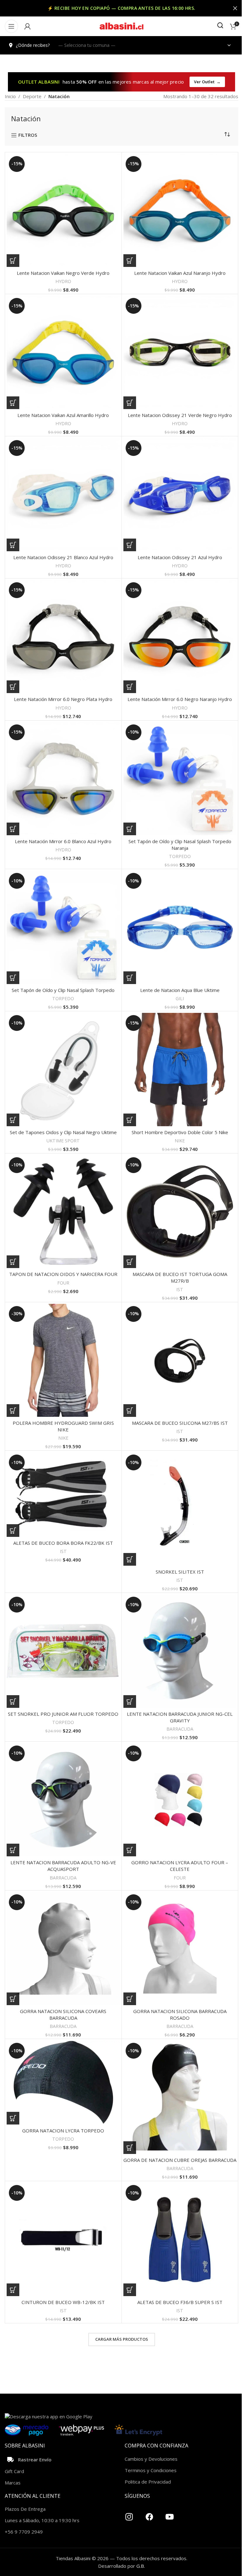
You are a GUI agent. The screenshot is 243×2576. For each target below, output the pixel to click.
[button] (13, 261)
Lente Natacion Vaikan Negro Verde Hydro (63, 273)
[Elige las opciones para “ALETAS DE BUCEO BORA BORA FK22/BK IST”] (13, 1531)
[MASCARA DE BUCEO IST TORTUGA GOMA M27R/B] (180, 1212)
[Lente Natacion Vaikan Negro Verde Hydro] (63, 211)
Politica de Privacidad (148, 2482)
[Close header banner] (235, 8)
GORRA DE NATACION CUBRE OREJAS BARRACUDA (180, 2160)
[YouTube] (170, 2514)
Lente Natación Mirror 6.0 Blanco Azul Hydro (63, 841)
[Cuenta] (28, 26)
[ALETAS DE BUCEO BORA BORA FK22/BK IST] (63, 1495)
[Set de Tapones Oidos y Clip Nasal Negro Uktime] (63, 1070)
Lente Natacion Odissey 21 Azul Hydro (180, 557)
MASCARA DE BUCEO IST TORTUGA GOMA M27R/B (180, 1277)
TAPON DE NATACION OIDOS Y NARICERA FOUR (63, 1274)
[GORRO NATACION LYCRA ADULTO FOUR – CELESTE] (180, 1800)
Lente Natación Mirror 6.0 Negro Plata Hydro (63, 699)
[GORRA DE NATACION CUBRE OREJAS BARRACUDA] (180, 2097)
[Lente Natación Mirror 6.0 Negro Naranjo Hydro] (180, 637)
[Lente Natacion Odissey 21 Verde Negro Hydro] (180, 352)
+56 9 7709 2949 (24, 2532)
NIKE (180, 1141)
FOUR (63, 1283)
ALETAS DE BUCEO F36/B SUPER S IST (180, 2302)
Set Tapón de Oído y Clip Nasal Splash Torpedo (63, 990)
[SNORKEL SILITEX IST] (180, 1509)
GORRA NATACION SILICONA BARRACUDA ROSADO (180, 2014)
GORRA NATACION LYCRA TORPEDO (63, 2131)
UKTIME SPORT (63, 1141)
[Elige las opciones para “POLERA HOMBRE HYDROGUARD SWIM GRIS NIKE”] (13, 1411)
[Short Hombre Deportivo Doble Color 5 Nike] (180, 1070)
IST (180, 1289)
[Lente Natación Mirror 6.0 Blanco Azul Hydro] (63, 779)
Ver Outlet (207, 82)
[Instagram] (129, 2514)
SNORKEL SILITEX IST (180, 1572)
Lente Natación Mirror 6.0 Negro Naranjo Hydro (180, 699)
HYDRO (63, 281)
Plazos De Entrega (25, 2509)
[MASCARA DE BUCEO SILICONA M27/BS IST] (180, 1361)
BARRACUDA (180, 1729)
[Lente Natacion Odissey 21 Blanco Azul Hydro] (63, 495)
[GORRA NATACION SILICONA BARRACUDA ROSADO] (180, 1949)
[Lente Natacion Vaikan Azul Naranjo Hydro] (180, 211)
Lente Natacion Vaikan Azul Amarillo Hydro (63, 415)
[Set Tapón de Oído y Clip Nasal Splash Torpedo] (63, 927)
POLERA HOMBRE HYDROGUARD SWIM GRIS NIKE (63, 1426)
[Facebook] (149, 2514)
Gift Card (14, 2471)
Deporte (32, 96)
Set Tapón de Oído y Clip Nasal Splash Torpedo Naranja (180, 845)
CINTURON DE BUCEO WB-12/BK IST (63, 2302)
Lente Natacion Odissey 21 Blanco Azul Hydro (63, 557)
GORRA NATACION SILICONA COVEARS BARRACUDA (63, 2014)
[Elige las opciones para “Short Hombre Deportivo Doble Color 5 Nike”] (130, 1120)
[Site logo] (121, 26)
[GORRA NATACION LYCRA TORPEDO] (63, 2083)
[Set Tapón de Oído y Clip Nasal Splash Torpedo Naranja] (180, 779)
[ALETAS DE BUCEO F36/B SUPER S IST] (180, 2239)
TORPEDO (180, 856)
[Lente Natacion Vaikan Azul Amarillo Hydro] (63, 352)
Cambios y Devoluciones (151, 2459)
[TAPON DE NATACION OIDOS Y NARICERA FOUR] (63, 1212)
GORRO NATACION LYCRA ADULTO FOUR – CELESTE (180, 1866)
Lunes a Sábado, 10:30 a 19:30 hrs (42, 2520)
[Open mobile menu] (11, 26)
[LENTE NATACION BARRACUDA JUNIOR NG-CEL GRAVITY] (180, 1651)
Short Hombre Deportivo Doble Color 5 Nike (180, 1132)
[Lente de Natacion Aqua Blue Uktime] (180, 927)
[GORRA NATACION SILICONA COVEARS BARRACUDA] (63, 1949)
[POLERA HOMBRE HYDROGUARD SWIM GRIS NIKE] (63, 1361)
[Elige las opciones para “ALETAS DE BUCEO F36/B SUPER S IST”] (130, 2290)
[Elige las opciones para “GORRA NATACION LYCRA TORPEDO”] (13, 2118)
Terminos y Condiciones (151, 2470)
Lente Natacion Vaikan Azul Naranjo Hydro (180, 273)
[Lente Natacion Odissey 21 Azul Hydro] (180, 495)
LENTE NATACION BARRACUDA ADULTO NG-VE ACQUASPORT (63, 1866)
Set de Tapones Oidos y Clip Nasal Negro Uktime (63, 1132)
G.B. (141, 2566)
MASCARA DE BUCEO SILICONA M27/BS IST (180, 1423)
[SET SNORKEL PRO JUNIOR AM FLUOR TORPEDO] (63, 1651)
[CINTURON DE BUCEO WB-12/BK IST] (63, 2239)
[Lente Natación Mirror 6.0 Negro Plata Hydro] (63, 637)
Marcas (13, 2483)
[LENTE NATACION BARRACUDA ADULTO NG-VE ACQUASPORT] (63, 1800)
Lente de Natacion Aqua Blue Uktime (180, 990)
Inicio (10, 96)
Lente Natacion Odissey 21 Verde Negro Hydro (180, 415)
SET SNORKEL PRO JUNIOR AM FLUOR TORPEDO (63, 1714)
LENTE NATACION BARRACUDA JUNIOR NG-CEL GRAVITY (180, 1717)
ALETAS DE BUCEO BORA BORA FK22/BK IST (63, 1543)
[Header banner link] (121, 8)
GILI (180, 998)
